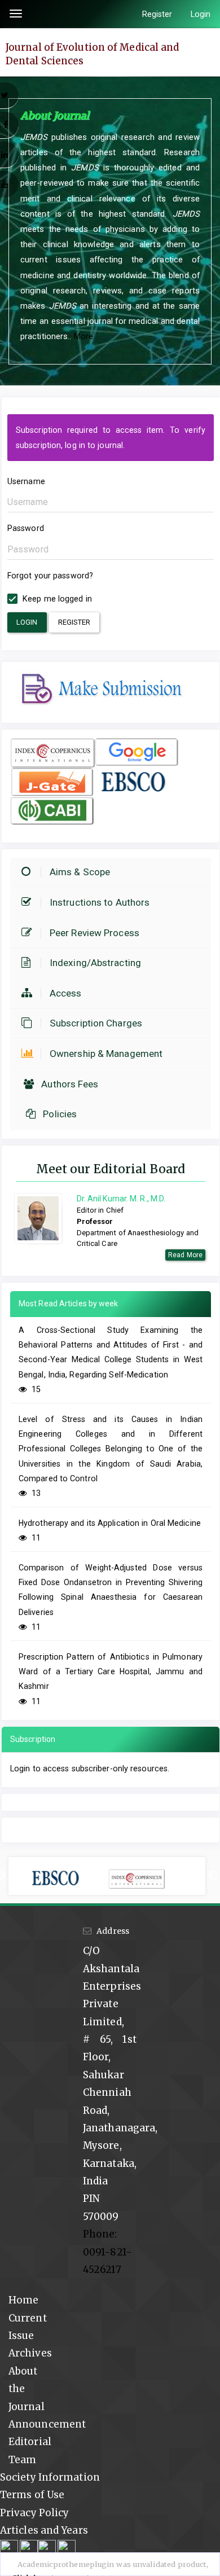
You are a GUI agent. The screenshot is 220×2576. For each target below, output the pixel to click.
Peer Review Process (94, 933)
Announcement (47, 2424)
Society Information (50, 2477)
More (83, 336)
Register (157, 14)
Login (201, 14)
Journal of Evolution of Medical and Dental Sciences (93, 54)
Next (213, 1876)
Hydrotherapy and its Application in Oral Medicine (110, 1523)
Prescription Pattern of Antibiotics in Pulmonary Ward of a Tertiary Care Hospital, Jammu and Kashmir (111, 1672)
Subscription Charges (96, 1023)
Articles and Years (44, 2530)
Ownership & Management (106, 1054)
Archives (30, 2353)
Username (26, 481)
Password (26, 528)
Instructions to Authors (100, 902)
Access (66, 993)
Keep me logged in (56, 599)
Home (23, 2300)
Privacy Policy (34, 2513)
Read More (185, 1255)
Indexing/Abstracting (95, 963)
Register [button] (74, 622)
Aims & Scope (80, 872)
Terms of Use (32, 2495)
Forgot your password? (50, 576)
